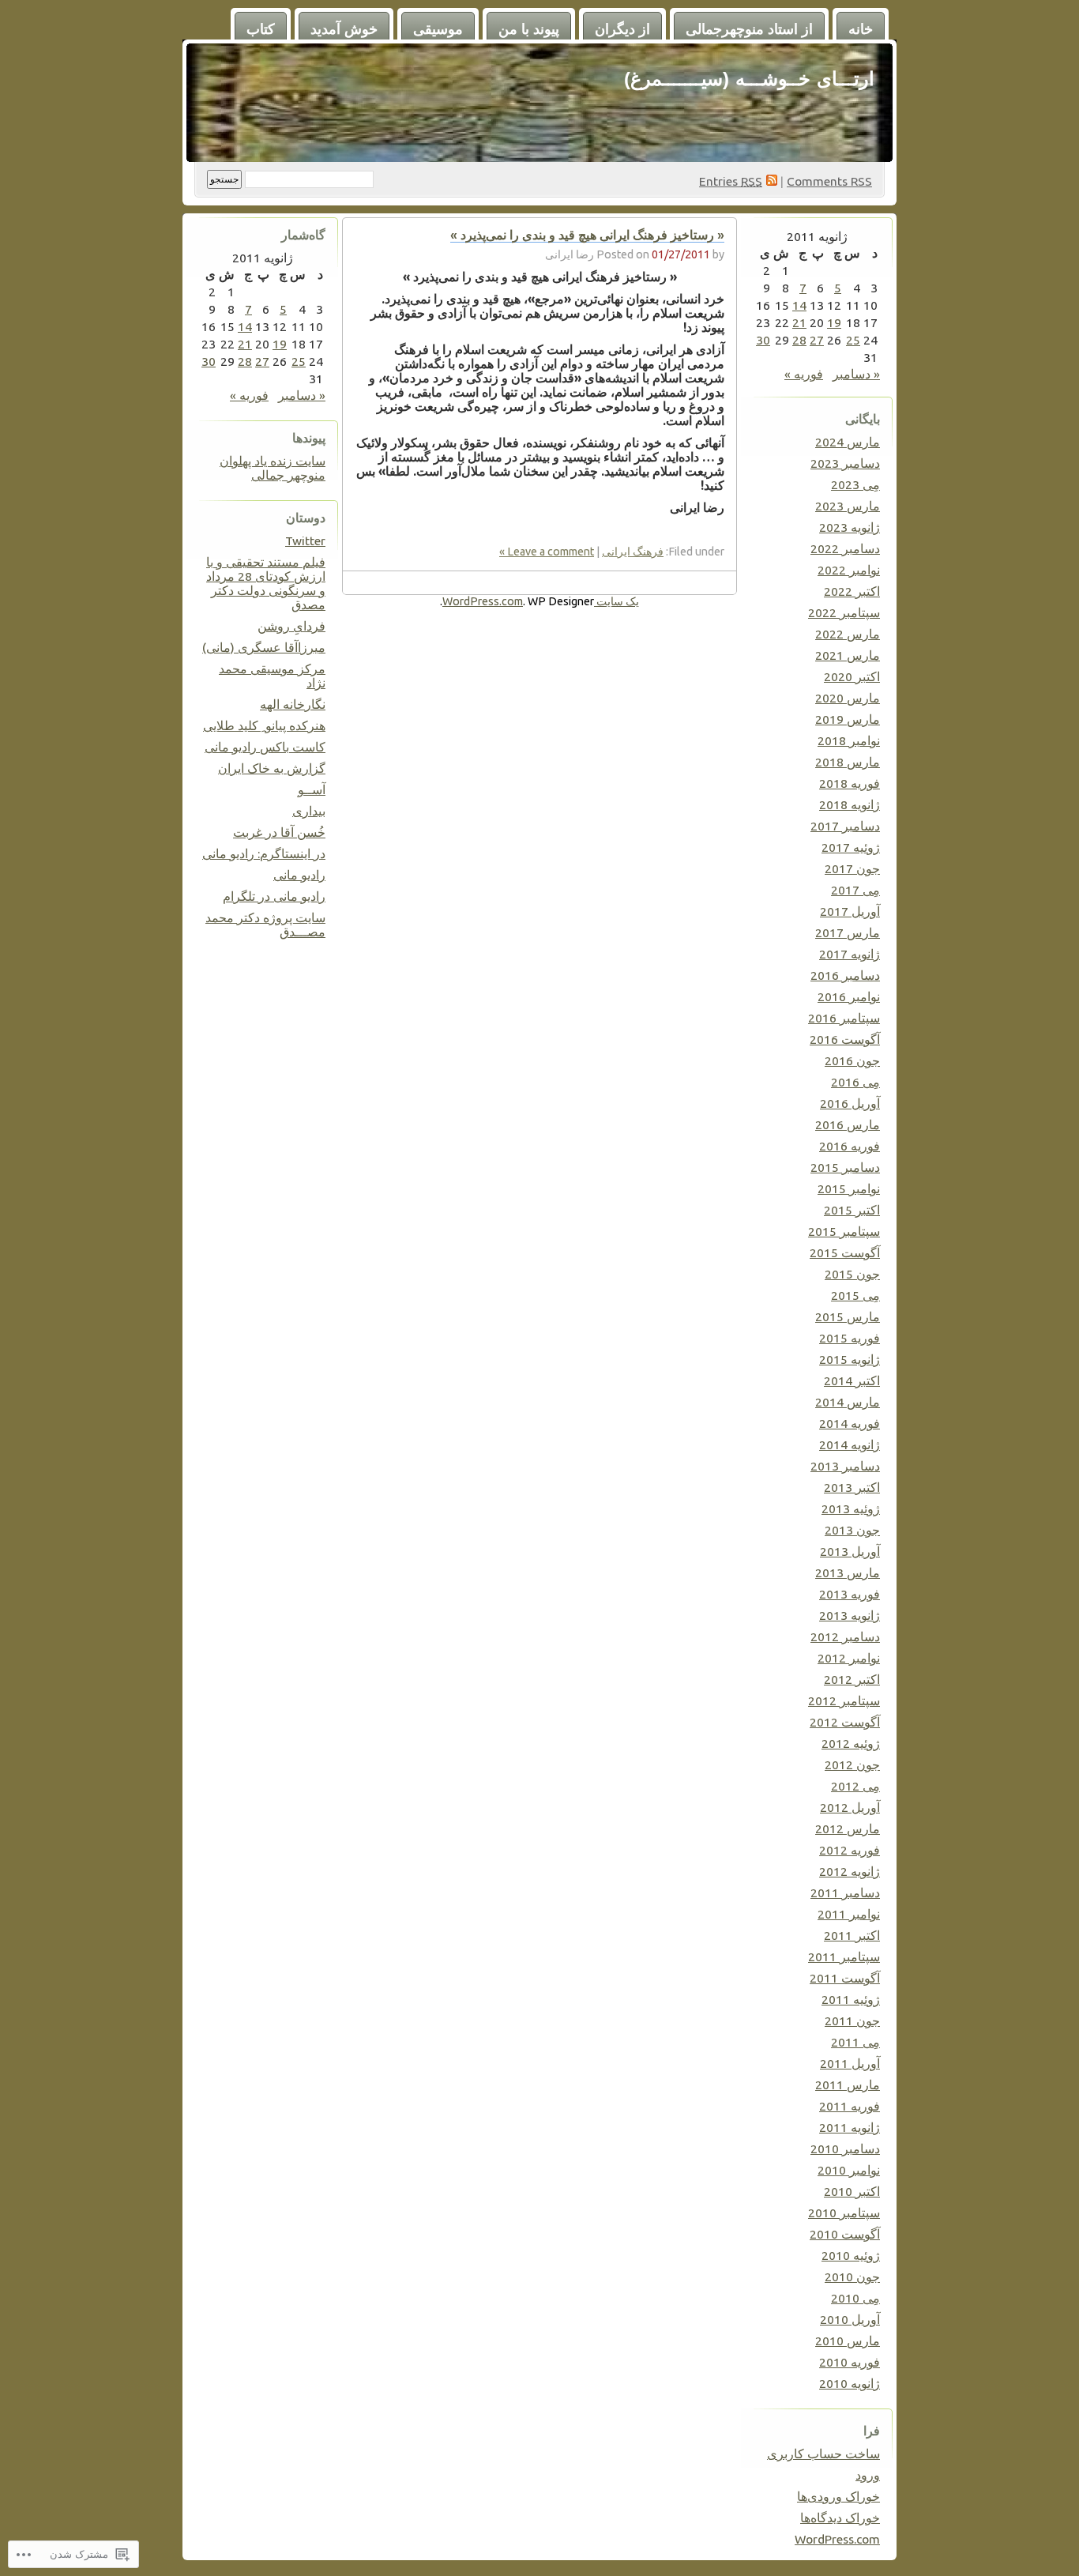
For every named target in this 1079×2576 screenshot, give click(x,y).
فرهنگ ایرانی (633, 552)
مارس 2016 (848, 1124)
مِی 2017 (855, 890)
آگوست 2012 (845, 1722)
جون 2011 (852, 2021)
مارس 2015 (848, 1316)
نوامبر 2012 (849, 1658)
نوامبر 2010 (849, 2170)
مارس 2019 (848, 719)
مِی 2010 (855, 2298)
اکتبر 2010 (852, 2191)
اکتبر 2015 (852, 1210)
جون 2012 (852, 1764)
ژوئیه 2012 (851, 1743)
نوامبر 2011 (849, 1914)
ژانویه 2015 (850, 1359)
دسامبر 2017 (845, 826)
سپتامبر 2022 (844, 612)
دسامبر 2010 (845, 2149)
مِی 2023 (855, 484)
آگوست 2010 (845, 2234)
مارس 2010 (848, 2341)
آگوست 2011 (845, 1978)
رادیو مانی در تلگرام (274, 896)
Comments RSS (829, 181)
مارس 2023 (848, 506)
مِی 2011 (855, 2042)
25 (853, 340)
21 (799, 322)
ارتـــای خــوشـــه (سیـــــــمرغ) (749, 79)
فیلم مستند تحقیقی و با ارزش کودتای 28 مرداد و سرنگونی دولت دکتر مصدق (266, 583)
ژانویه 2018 (850, 804)
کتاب (261, 29)
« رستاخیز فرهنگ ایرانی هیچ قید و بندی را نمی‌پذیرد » (587, 235)
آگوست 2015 (845, 1252)
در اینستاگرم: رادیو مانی (264, 853)
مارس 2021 (848, 655)
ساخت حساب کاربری (823, 2454)
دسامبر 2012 (845, 1636)
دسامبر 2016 (845, 975)
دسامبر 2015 (845, 1167)
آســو (312, 789)
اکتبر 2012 (852, 1679)
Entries (731, 181)
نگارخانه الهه (293, 704)
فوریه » (804, 374)
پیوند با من (529, 29)
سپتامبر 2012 (844, 1700)
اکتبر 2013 (852, 1487)
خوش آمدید (344, 29)
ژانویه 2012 (850, 1871)
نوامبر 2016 (849, 996)
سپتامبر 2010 (844, 2213)
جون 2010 (852, 2277)
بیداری (309, 811)
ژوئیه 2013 (851, 1508)
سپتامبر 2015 (844, 1231)
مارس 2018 (848, 762)
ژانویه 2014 (850, 1444)
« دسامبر (856, 374)
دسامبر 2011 (845, 1892)
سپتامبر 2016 (844, 1018)
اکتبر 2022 (852, 591)
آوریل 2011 (850, 2063)
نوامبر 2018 (849, 740)
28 (799, 340)
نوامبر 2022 (849, 570)
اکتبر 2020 (852, 676)
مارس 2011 (848, 2085)
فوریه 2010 (850, 2362)
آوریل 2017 (850, 911)
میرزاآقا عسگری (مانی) (264, 647)
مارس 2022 (848, 634)
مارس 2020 (848, 698)
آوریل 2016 (850, 1103)
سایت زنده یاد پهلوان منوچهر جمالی (273, 468)
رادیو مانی (299, 875)
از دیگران (622, 29)
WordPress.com (837, 2539)
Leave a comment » (547, 552)
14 (799, 305)
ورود (868, 2475)
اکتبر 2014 (852, 1380)
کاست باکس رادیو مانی (265, 747)
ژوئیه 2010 (851, 2255)
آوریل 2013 (850, 1551)
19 (834, 322)
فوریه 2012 (850, 1850)
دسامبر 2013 (845, 1466)
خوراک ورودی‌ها (838, 2496)
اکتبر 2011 (852, 1935)
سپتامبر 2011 (844, 1956)
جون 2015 (852, 1274)
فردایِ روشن (291, 626)
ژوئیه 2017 (851, 847)
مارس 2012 (848, 1828)
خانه (861, 29)
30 (763, 340)
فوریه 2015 (850, 1338)
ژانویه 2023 (850, 527)
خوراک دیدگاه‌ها (840, 2518)
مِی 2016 (855, 1082)
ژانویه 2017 (850, 954)
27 (817, 340)
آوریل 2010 (850, 2319)
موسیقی (438, 29)
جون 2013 (852, 1530)
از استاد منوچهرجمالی (749, 29)
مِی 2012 (855, 1786)
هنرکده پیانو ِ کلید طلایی (264, 725)
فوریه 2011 (850, 2106)
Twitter (305, 540)
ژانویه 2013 (850, 1615)
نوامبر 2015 (849, 1188)
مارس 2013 (848, 1572)
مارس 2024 (848, 442)
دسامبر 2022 (845, 548)
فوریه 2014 (850, 1423)
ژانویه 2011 (850, 2127)
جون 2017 (852, 868)
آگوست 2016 (845, 1039)
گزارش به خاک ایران (272, 768)
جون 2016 (852, 1060)
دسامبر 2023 (845, 463)
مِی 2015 (855, 1295)
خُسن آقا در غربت (279, 832)
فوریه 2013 (850, 1594)
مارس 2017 (848, 932)
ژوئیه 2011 (851, 1999)
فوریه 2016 (850, 1146)
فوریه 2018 (850, 783)
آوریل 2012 (850, 1807)
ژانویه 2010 (850, 2383)
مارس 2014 (848, 1402)
